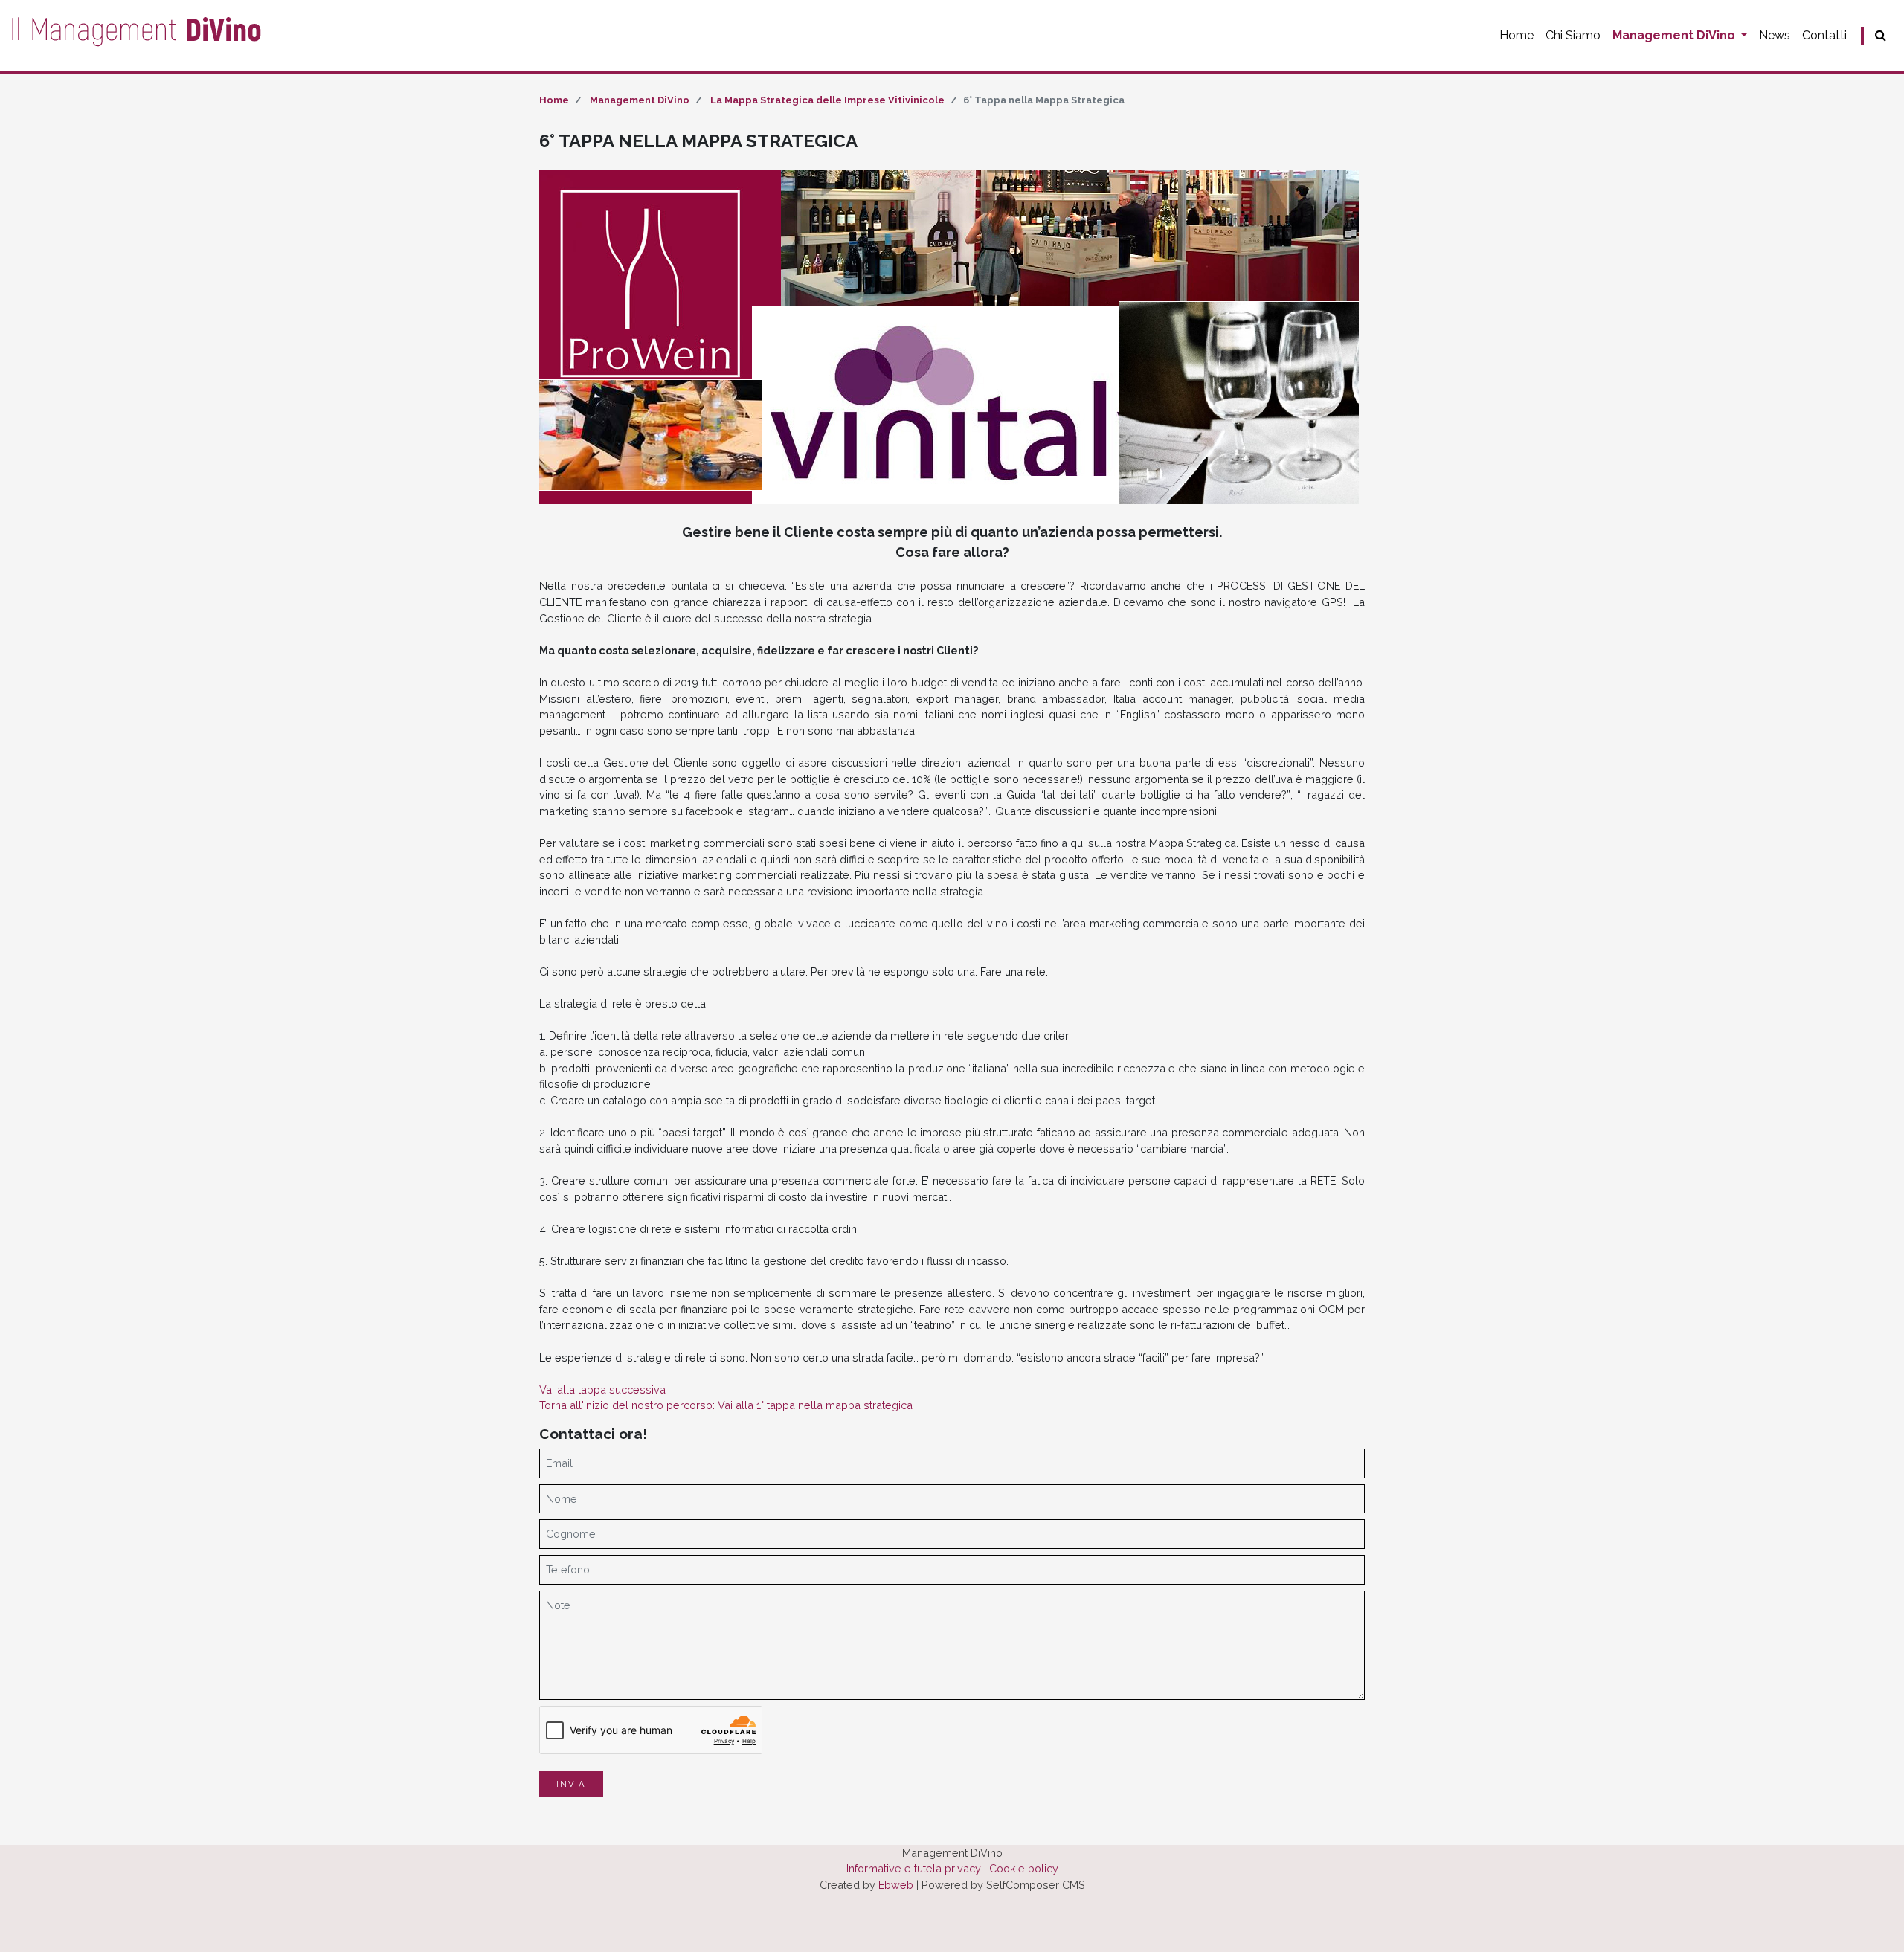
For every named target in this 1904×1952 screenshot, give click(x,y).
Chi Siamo (1573, 35)
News (1775, 35)
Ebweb (896, 1885)
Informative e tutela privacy (914, 1868)
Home (1517, 35)
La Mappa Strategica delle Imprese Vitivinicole (827, 100)
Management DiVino (1675, 35)
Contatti (1824, 35)
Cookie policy (1024, 1868)
